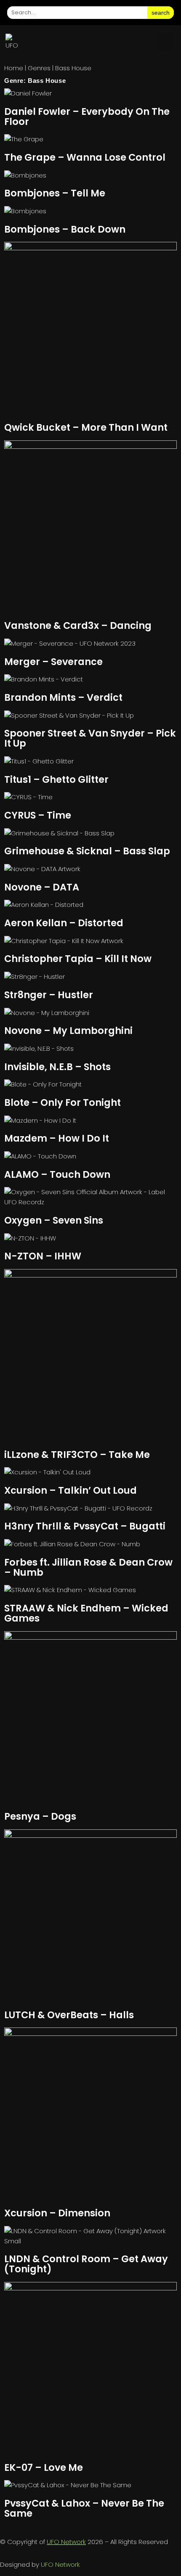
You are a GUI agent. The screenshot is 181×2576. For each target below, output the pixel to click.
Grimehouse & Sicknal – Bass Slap (87, 851)
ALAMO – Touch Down (57, 1174)
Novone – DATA (42, 887)
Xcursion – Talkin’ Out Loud (71, 1490)
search (161, 13)
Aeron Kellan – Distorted (64, 923)
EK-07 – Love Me (44, 2467)
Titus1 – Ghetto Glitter (56, 779)
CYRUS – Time (38, 815)
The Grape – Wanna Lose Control (85, 157)
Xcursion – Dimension (57, 2213)
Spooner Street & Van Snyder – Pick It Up (90, 738)
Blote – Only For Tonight (63, 1102)
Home (14, 68)
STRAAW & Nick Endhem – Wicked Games (86, 1613)
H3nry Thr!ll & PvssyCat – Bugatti (85, 1526)
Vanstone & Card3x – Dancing (78, 625)
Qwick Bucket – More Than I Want (86, 427)
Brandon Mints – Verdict (63, 697)
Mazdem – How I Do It (57, 1138)
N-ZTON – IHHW (43, 1256)
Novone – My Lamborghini (68, 1031)
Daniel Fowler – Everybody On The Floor (87, 117)
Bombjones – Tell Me (55, 193)
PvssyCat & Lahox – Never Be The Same (84, 2508)
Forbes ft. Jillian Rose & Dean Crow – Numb (88, 1567)
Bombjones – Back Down (65, 229)
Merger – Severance (53, 662)
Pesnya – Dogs (40, 1816)
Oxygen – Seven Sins (54, 1220)
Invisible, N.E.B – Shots (57, 1067)
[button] (165, 42)
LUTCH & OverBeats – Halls (69, 2015)
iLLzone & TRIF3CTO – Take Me (77, 1455)
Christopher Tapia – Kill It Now (78, 959)
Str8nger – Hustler (49, 995)
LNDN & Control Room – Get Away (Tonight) (86, 2264)
